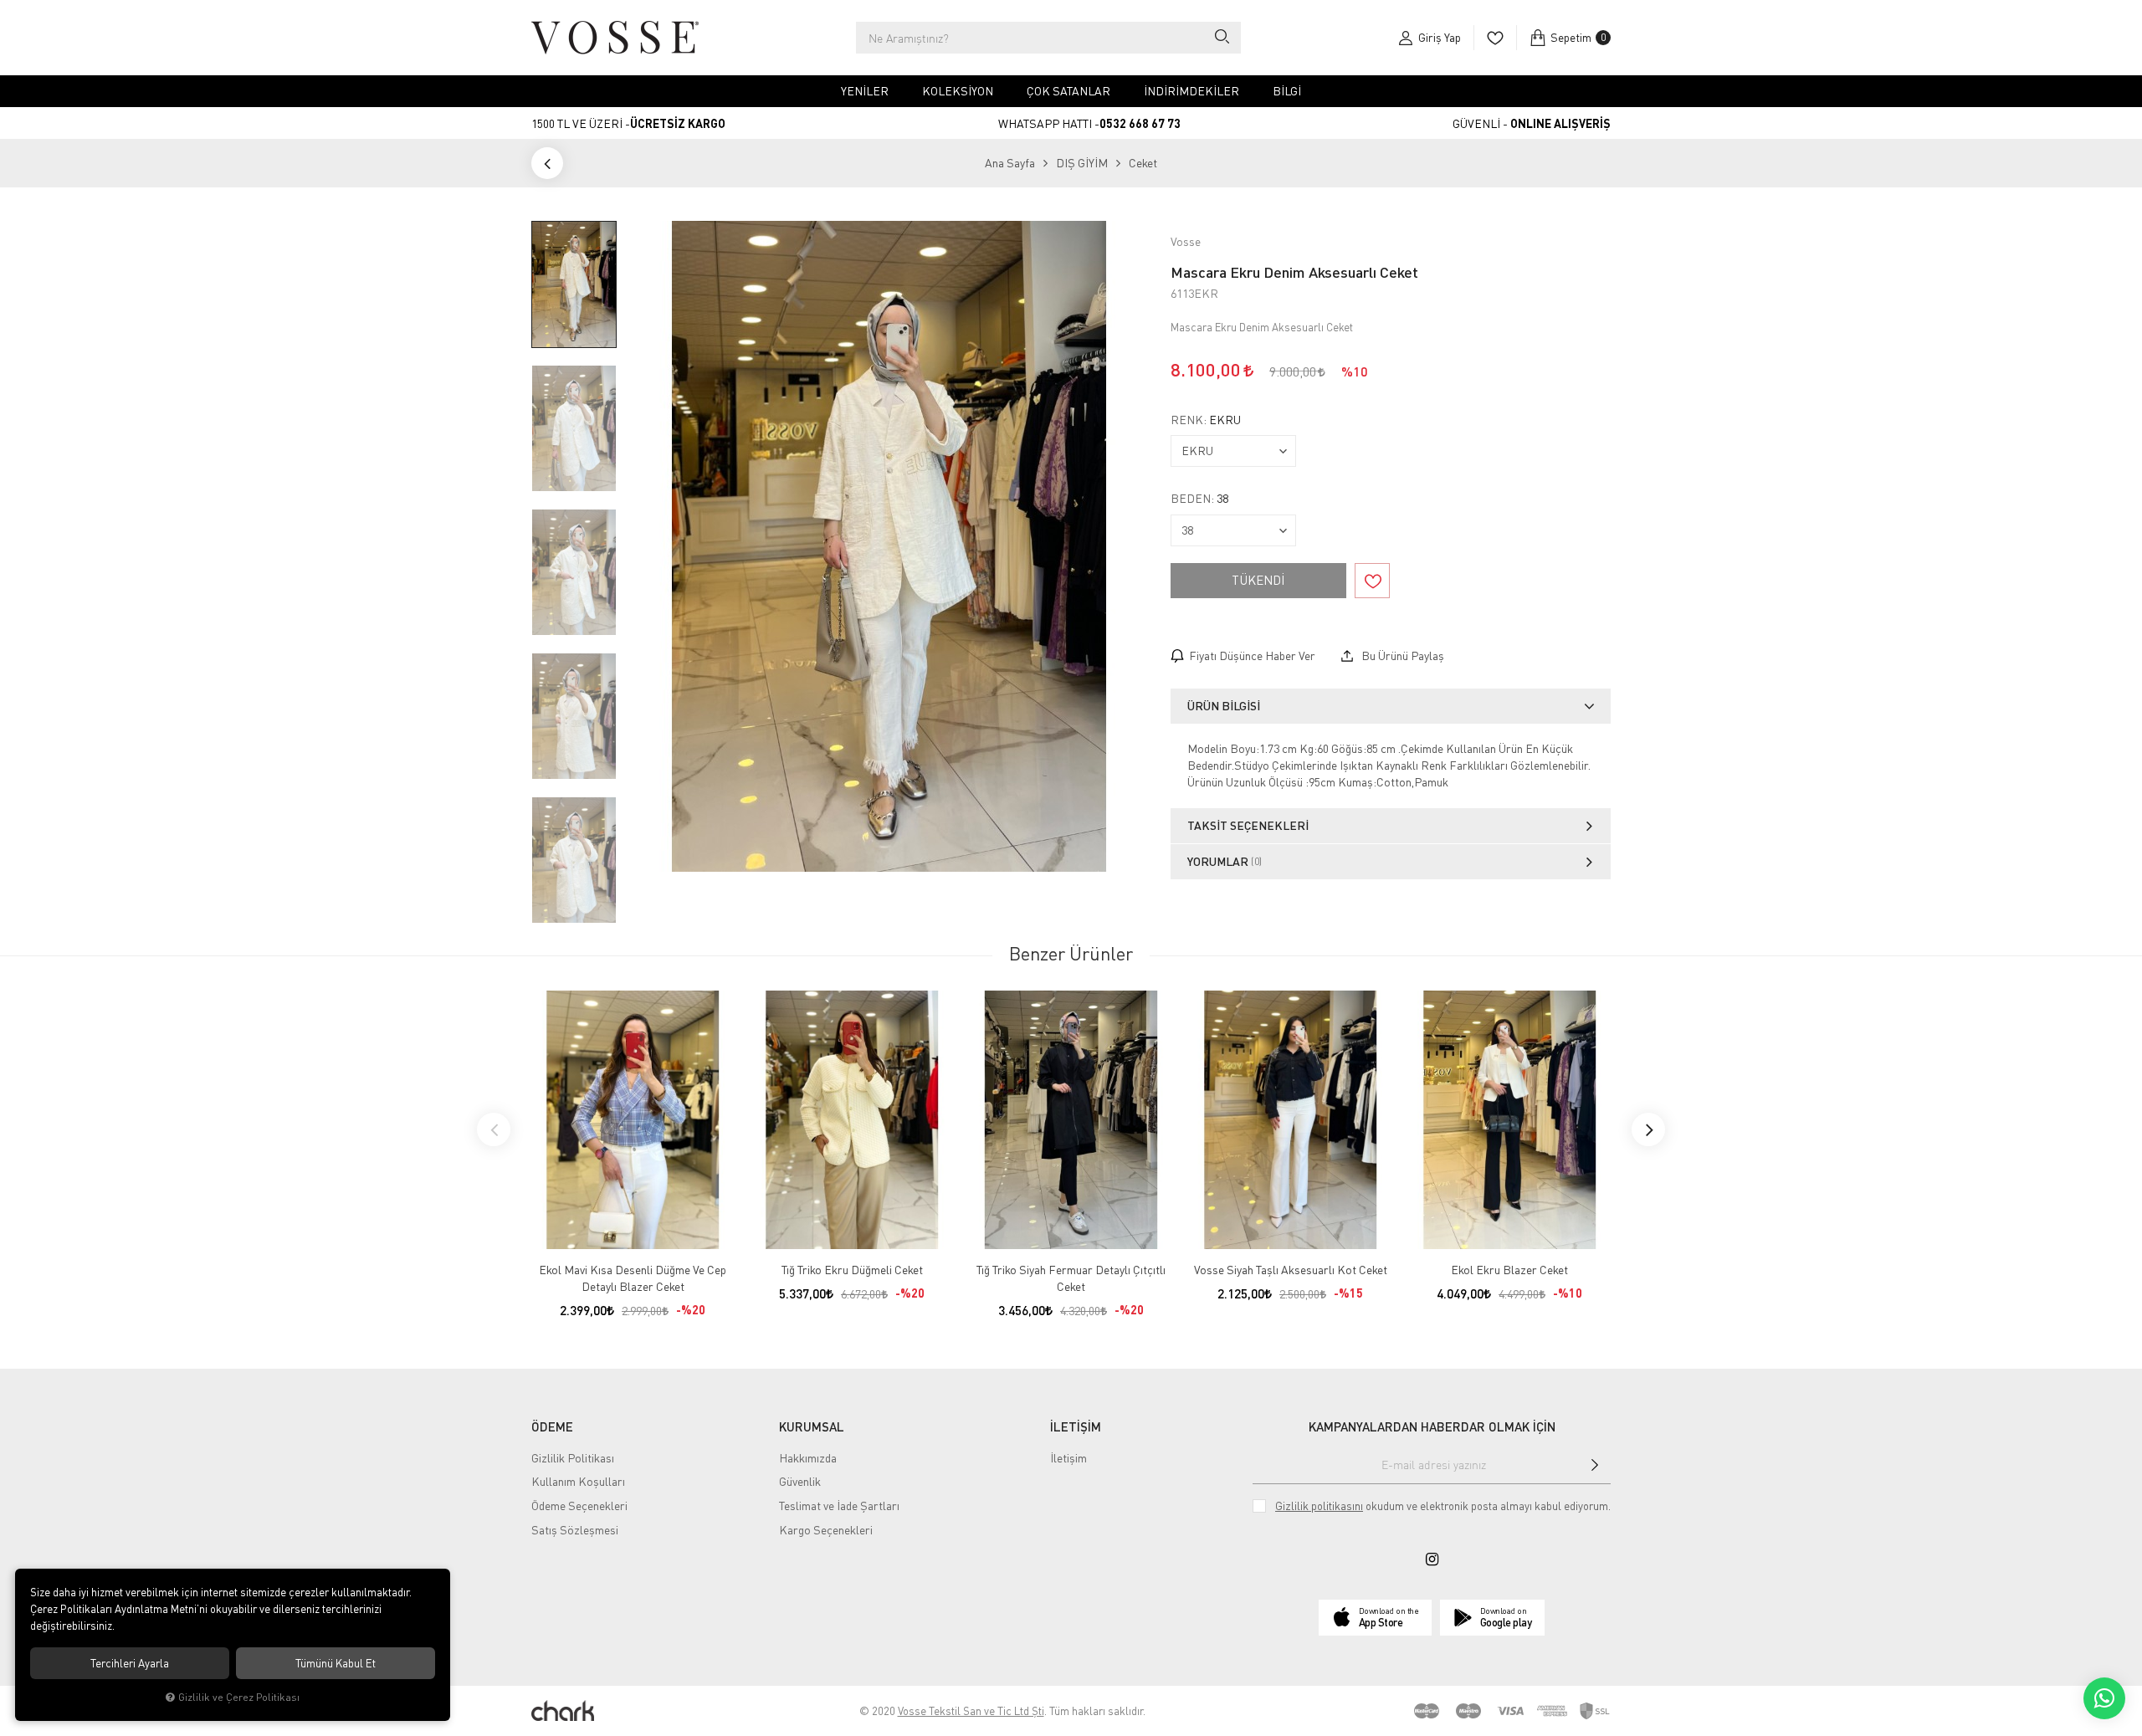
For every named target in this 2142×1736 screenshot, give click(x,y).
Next (1648, 1129)
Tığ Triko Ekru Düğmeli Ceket (852, 1270)
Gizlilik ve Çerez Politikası (239, 1697)
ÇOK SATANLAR (1068, 91)
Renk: (1206, 420)
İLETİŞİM (1076, 1426)
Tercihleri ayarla (130, 1663)
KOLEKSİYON (958, 91)
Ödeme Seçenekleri (579, 1506)
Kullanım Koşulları (578, 1481)
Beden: (1199, 499)
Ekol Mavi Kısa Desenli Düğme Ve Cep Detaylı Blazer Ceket (633, 1278)
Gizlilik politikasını (1319, 1506)
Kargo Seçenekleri (826, 1530)
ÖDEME (552, 1426)
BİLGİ (1287, 91)
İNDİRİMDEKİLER (1191, 91)
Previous (494, 1129)
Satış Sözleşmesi (575, 1530)
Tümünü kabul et (336, 1663)
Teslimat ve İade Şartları (839, 1506)
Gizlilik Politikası (573, 1458)
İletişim (1068, 1458)
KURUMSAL (812, 1426)
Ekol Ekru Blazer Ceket (1509, 1270)
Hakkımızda (808, 1458)
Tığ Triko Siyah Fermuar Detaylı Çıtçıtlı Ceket (1071, 1278)
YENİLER (865, 91)
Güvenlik (800, 1481)
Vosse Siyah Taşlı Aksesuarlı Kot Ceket (1291, 1270)
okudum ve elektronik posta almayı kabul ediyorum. (1443, 1506)
